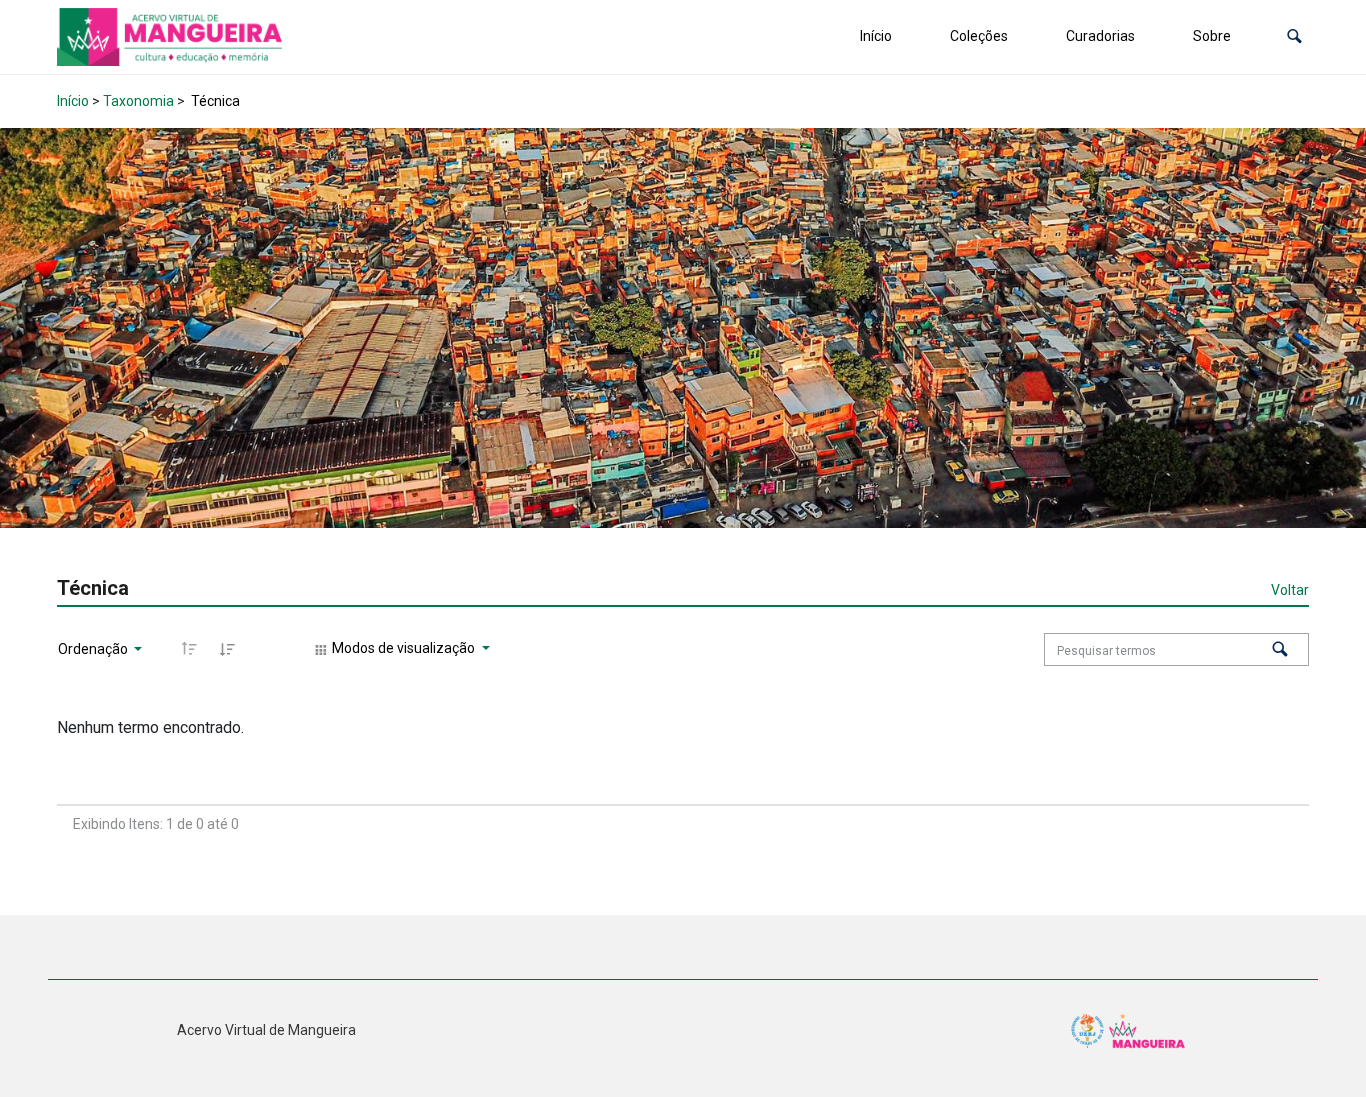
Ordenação (94, 649)
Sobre (1212, 36)
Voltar (1290, 590)
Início (876, 36)
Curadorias (1100, 36)
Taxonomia (138, 101)
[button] (1294, 36)
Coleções (979, 36)
